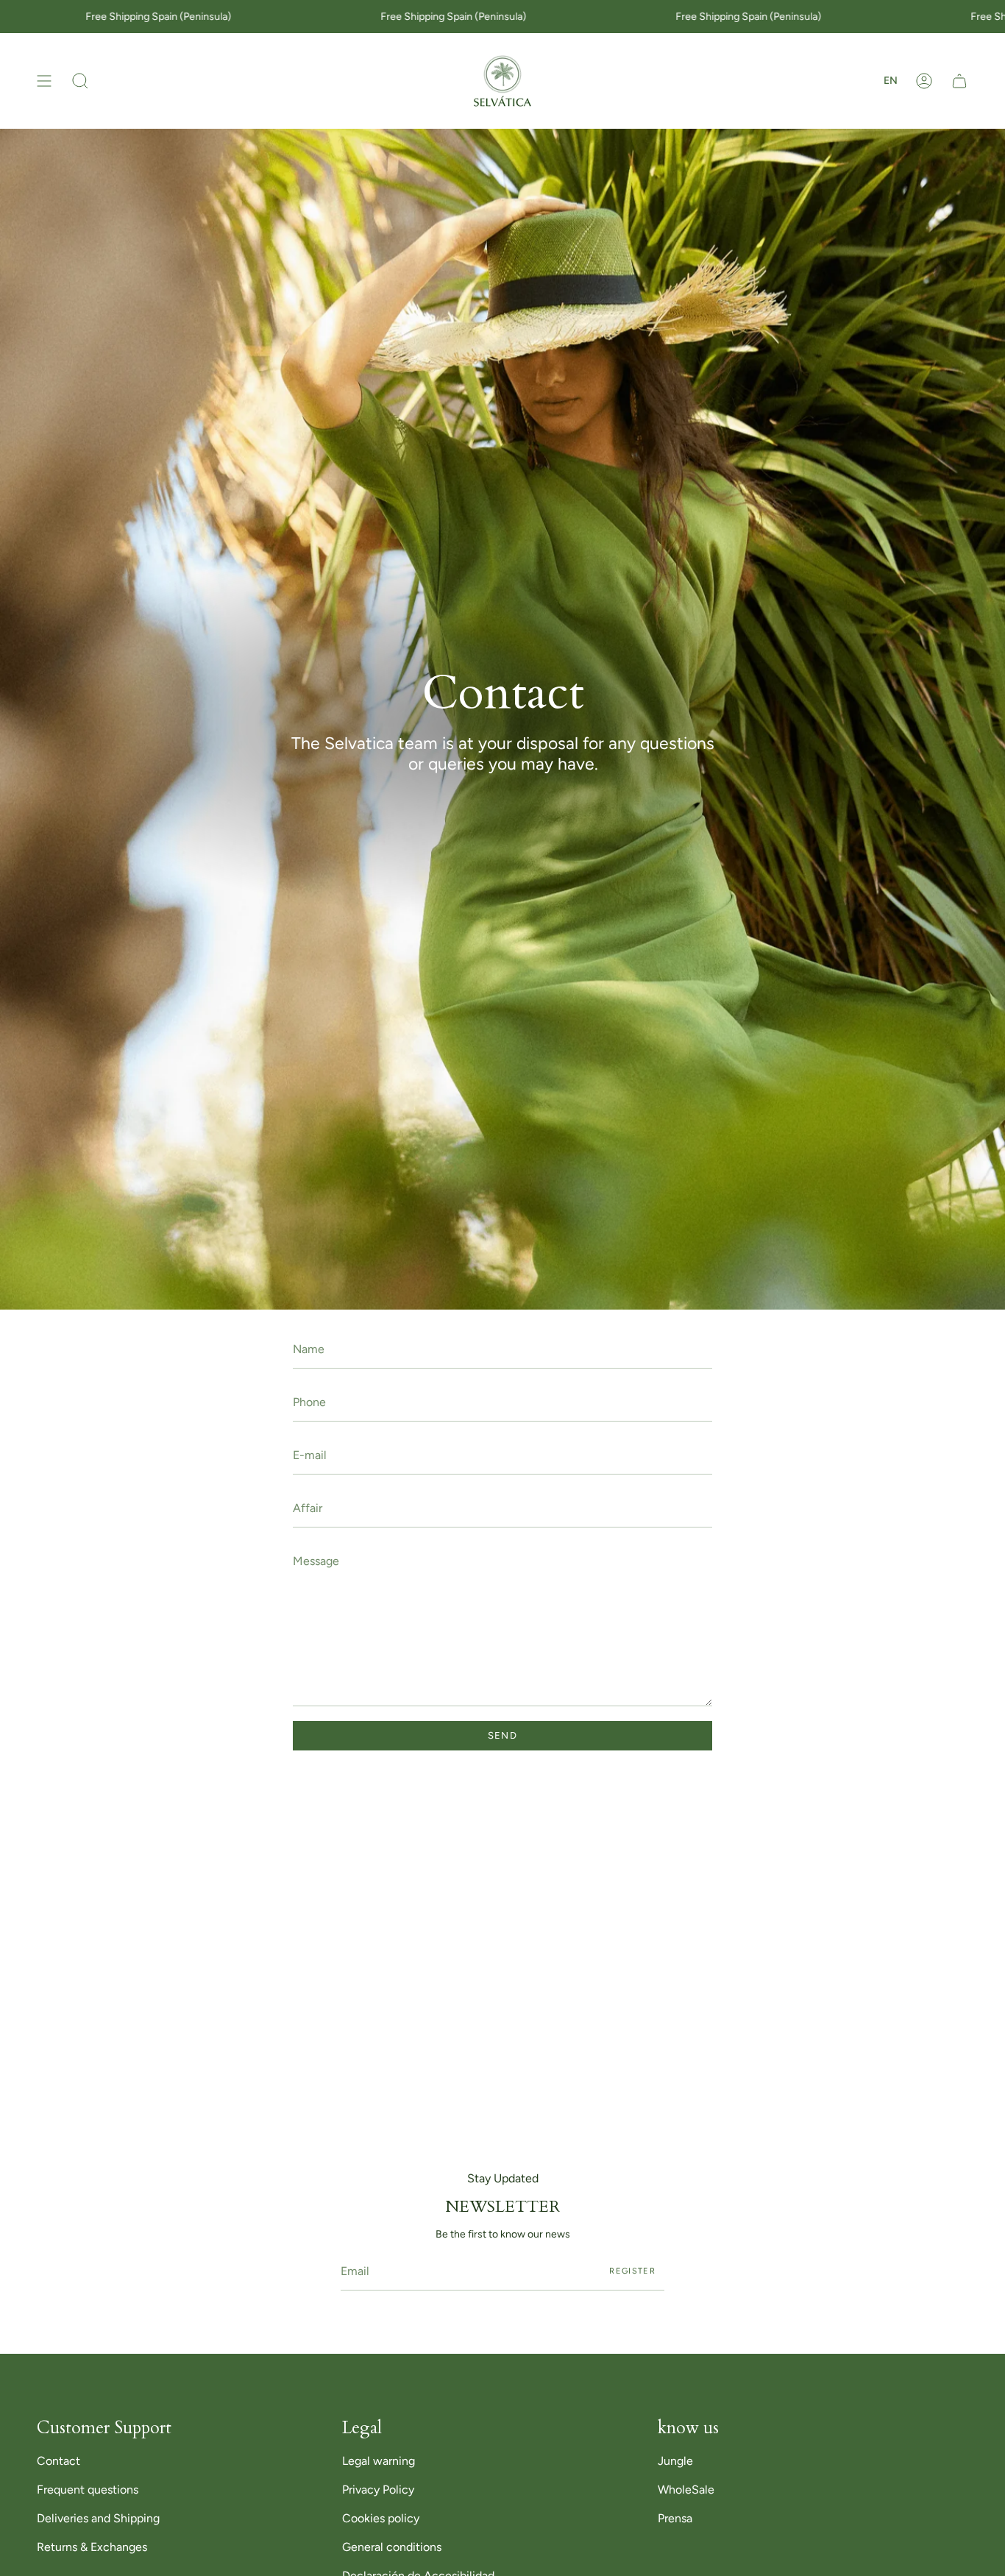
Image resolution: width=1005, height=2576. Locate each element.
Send (502, 1735)
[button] (80, 81)
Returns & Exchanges (92, 2547)
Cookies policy (381, 2518)
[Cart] (959, 81)
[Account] (924, 81)
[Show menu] (44, 81)
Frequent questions (88, 2490)
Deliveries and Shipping (98, 2518)
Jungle (675, 2461)
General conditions (392, 2547)
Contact (58, 2461)
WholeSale (686, 2490)
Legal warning (379, 2461)
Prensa (675, 2518)
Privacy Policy (378, 2490)
